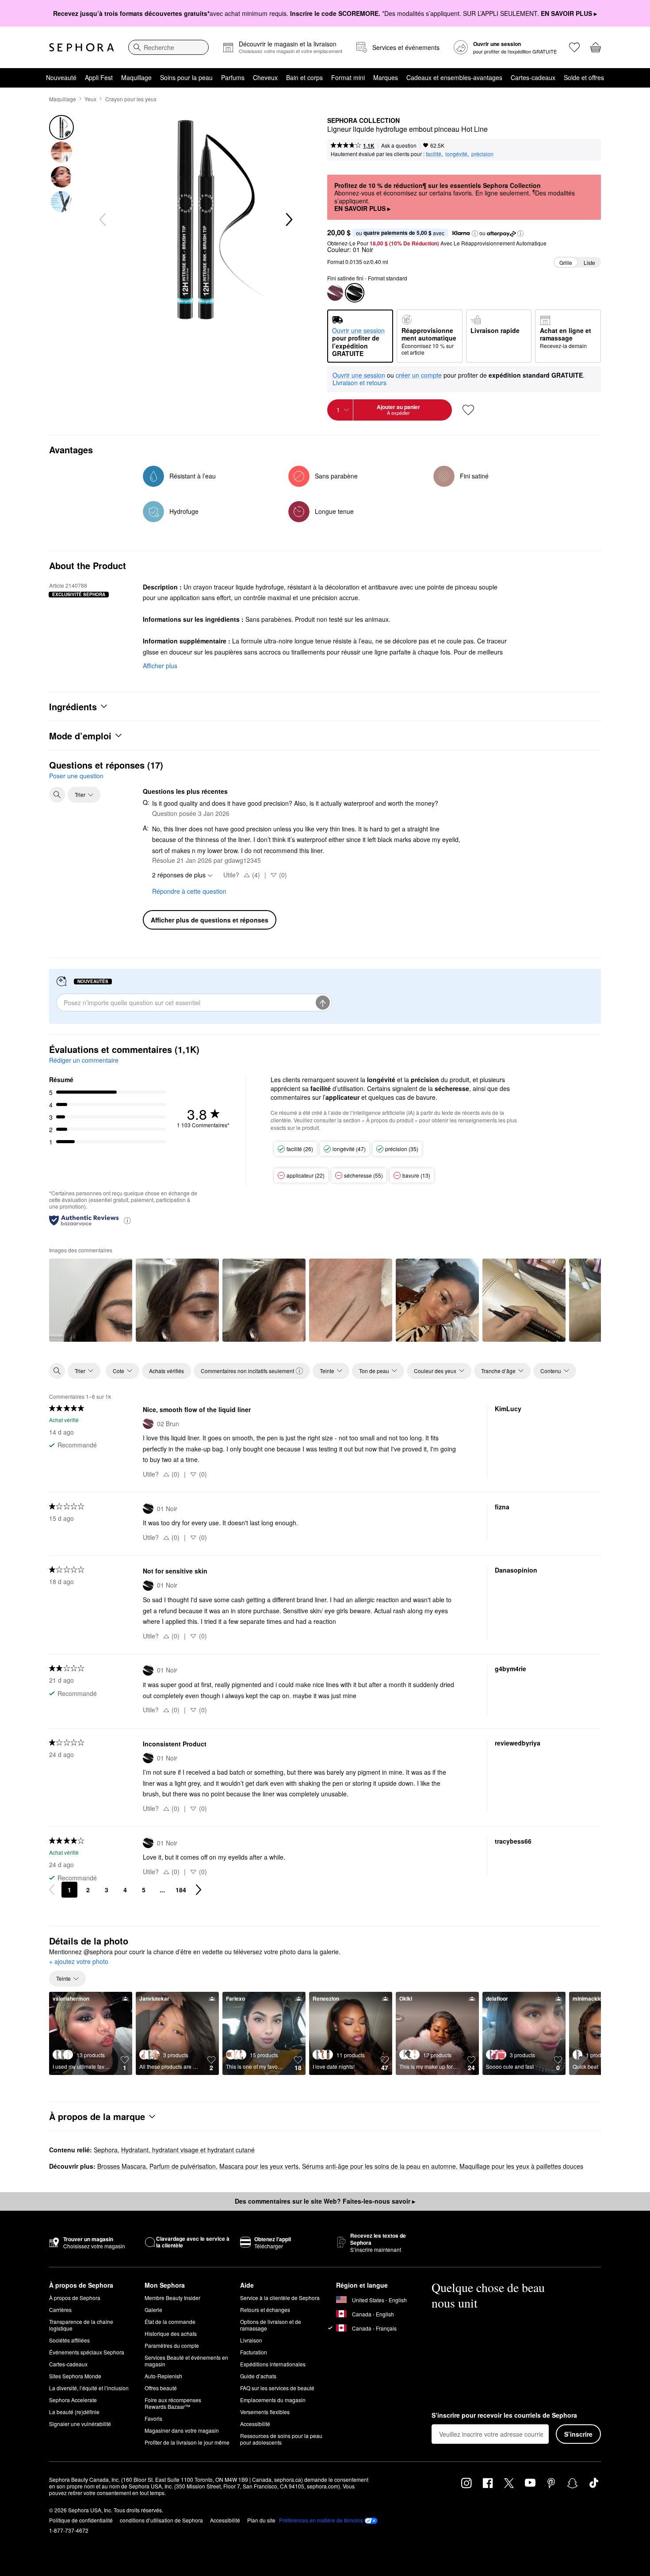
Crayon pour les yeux (131, 99)
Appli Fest (99, 77)
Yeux (90, 99)
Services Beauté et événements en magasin (186, 2361)
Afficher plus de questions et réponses (210, 920)
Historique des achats (171, 2333)
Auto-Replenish (163, 2376)
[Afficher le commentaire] (91, 1300)
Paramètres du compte (172, 2345)
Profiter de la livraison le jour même (187, 2442)
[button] (475, 233)
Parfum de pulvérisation (183, 2166)
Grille (566, 262)
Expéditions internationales (273, 2364)
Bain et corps (304, 77)
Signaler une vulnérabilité (80, 2424)
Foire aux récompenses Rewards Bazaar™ (173, 2403)
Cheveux (265, 77)
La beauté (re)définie (74, 2412)
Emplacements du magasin (273, 2400)
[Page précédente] (52, 1890)
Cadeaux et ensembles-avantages (454, 77)
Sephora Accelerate (73, 2400)
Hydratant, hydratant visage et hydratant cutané (188, 2150)
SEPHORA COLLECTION (363, 121)
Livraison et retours (359, 383)
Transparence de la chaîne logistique (81, 2325)
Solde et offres (584, 77)
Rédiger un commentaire (84, 1060)
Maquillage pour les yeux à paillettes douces (521, 2166)
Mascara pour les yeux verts (259, 2166)
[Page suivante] (199, 1890)
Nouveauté (61, 77)
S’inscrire (578, 2434)
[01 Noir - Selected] (355, 293)
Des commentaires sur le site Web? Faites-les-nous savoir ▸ (325, 2201)
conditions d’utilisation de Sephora (161, 2520)
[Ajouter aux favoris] (468, 410)
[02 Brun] (335, 293)
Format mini (348, 77)
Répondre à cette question (189, 891)
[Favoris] (574, 47)
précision (482, 154)
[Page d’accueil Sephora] (82, 47)
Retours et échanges (265, 2310)
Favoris (153, 2418)
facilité (434, 154)
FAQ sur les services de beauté (277, 2388)
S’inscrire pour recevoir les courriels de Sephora (504, 2415)
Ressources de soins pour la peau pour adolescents (281, 2439)
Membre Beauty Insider (172, 2298)
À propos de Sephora (75, 2298)
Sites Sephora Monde (75, 2376)
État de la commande (170, 2321)
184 (181, 1890)
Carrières (60, 2310)
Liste (589, 262)
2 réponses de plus (179, 875)
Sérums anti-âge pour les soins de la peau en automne (379, 2166)
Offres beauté (161, 2388)
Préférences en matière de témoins (321, 2520)
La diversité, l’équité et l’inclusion (89, 2388)
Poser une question (76, 776)
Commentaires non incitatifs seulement (247, 1371)
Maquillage (136, 77)
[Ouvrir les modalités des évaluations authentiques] (127, 1220)
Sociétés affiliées (69, 2340)
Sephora (106, 2150)
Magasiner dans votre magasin (182, 2430)
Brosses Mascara (122, 2166)
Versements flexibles (265, 2412)
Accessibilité (255, 2424)
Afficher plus (160, 666)
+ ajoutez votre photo (79, 1962)
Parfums (233, 77)
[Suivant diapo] (288, 220)
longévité (456, 154)
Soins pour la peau (186, 77)
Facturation (254, 2352)
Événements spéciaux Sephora (87, 2352)
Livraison (251, 2340)
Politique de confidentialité (81, 2520)
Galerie (153, 2310)
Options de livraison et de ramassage (271, 2325)
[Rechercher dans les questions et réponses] (57, 795)
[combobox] (168, 47)
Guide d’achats (258, 2376)
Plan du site (261, 2520)
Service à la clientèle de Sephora (280, 2298)
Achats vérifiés (166, 1371)
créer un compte (419, 375)
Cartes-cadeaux (533, 77)
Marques (386, 77)
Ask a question (399, 145)
